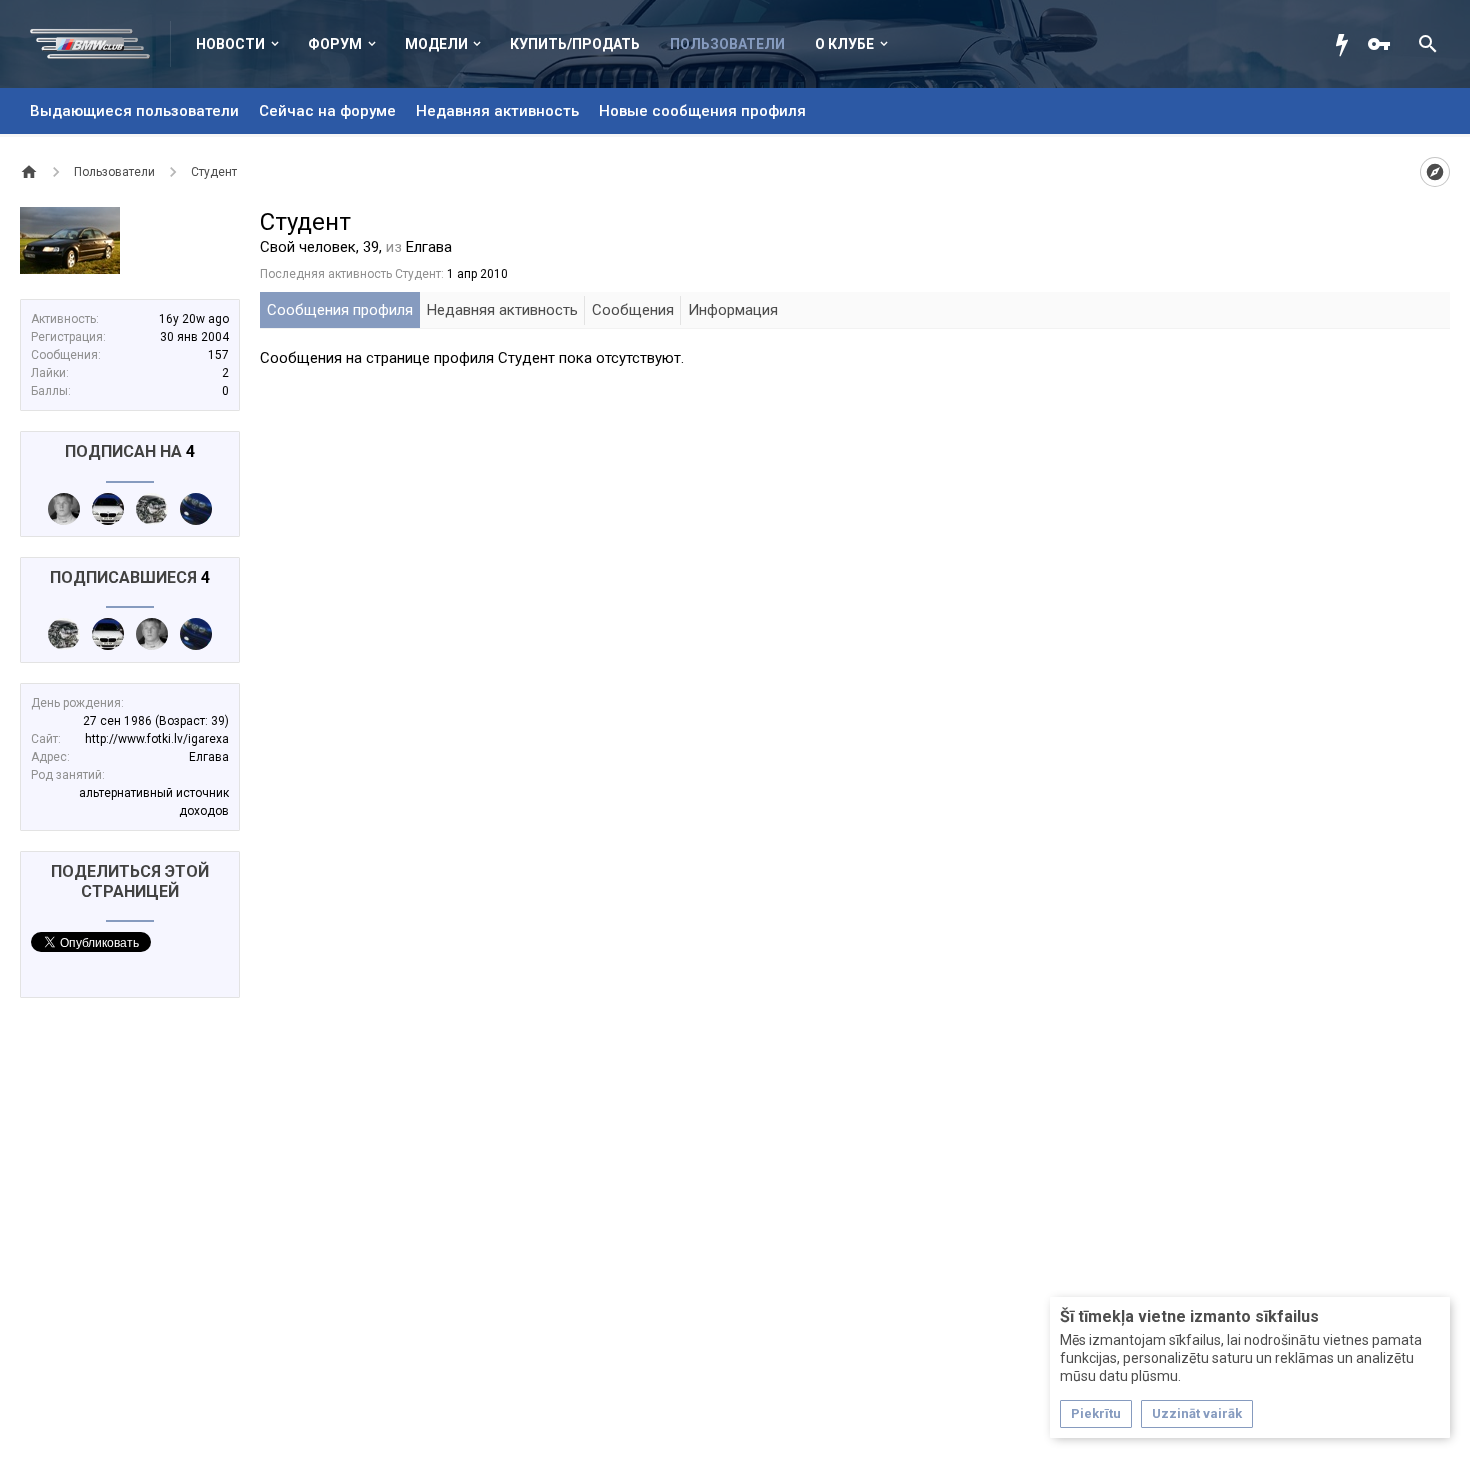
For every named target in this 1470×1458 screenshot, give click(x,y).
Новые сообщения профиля (702, 111)
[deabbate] (152, 509)
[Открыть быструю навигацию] (1435, 172)
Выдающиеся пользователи (134, 111)
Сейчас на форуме (327, 111)
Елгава (209, 757)
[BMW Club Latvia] (100, 44)
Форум (335, 44)
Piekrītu (1096, 1413)
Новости (230, 44)
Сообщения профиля (340, 310)
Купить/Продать (575, 44)
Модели (436, 44)
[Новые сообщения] (1347, 44)
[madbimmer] (64, 509)
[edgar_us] (196, 509)
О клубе (844, 44)
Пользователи (727, 44)
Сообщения (633, 310)
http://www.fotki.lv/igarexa (157, 739)
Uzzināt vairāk (1197, 1413)
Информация (733, 310)
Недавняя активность (497, 111)
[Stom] (108, 509)
